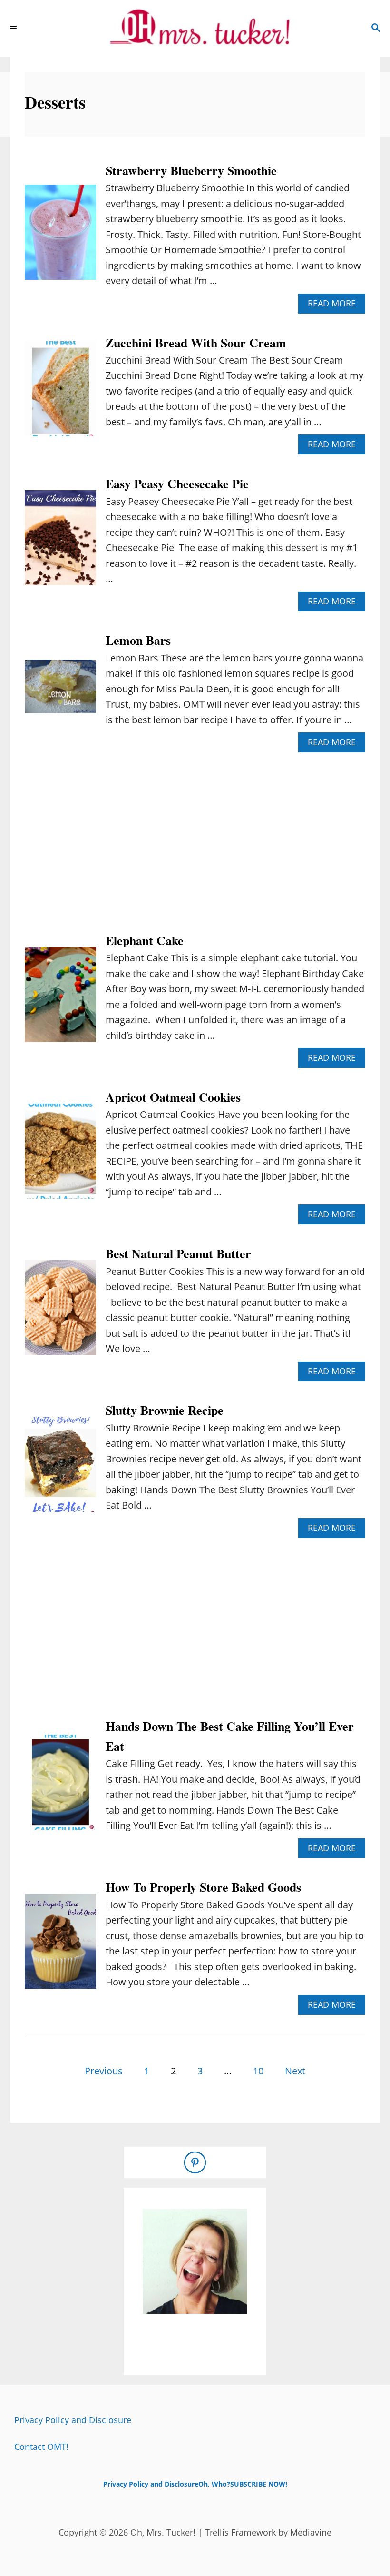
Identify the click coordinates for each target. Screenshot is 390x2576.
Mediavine (311, 2532)
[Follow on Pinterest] (195, 2162)
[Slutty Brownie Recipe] (60, 1469)
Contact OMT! (41, 2447)
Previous (104, 2071)
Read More (336, 305)
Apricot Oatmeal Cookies (173, 1097)
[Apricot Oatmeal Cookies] (60, 1156)
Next (295, 2071)
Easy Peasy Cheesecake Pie (177, 484)
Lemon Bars (138, 640)
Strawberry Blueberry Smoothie (191, 170)
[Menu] (14, 29)
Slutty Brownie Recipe (165, 1410)
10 (258, 2071)
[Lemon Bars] (60, 691)
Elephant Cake (145, 940)
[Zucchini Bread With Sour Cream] (60, 394)
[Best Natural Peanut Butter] (60, 1313)
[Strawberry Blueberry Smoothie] (60, 237)
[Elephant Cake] (60, 999)
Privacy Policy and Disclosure (73, 2420)
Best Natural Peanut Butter (178, 1253)
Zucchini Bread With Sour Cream (196, 343)
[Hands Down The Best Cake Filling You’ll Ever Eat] (60, 1787)
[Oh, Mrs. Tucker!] (195, 29)
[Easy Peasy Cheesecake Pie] (60, 543)
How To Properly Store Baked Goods (203, 1887)
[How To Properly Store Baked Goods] (60, 1946)
